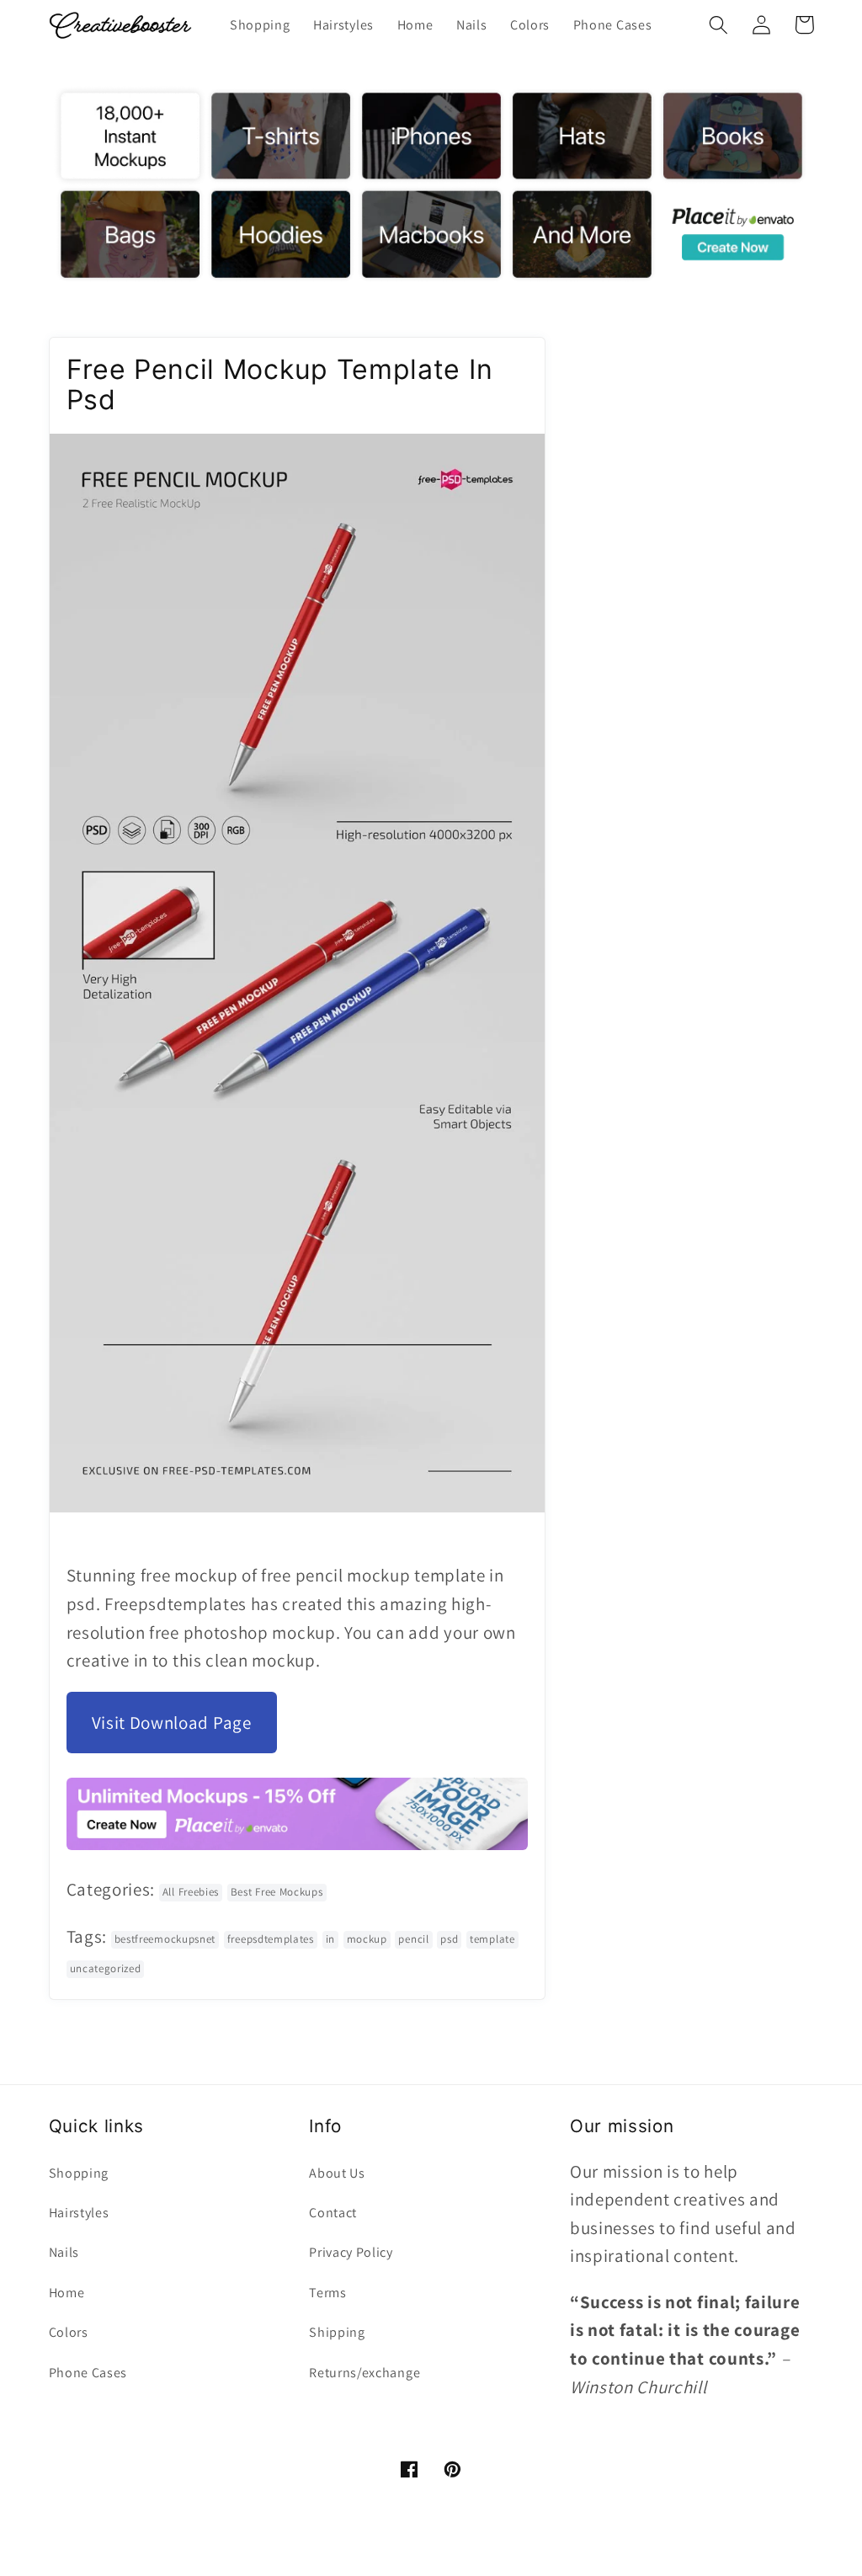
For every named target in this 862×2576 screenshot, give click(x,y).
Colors (69, 2332)
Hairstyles (79, 2213)
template (492, 1939)
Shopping (79, 2173)
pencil (413, 1939)
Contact (333, 2213)
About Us (337, 2173)
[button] (719, 25)
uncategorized (106, 1968)
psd (449, 1939)
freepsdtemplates (271, 1939)
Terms (327, 2293)
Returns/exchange (364, 2373)
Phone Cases (88, 2373)
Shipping (337, 2332)
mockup (367, 1939)
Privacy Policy (351, 2252)
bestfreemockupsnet (165, 1939)
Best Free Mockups (277, 1892)
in (330, 1939)
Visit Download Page (172, 1723)
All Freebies (191, 1892)
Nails (64, 2252)
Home (67, 2293)
